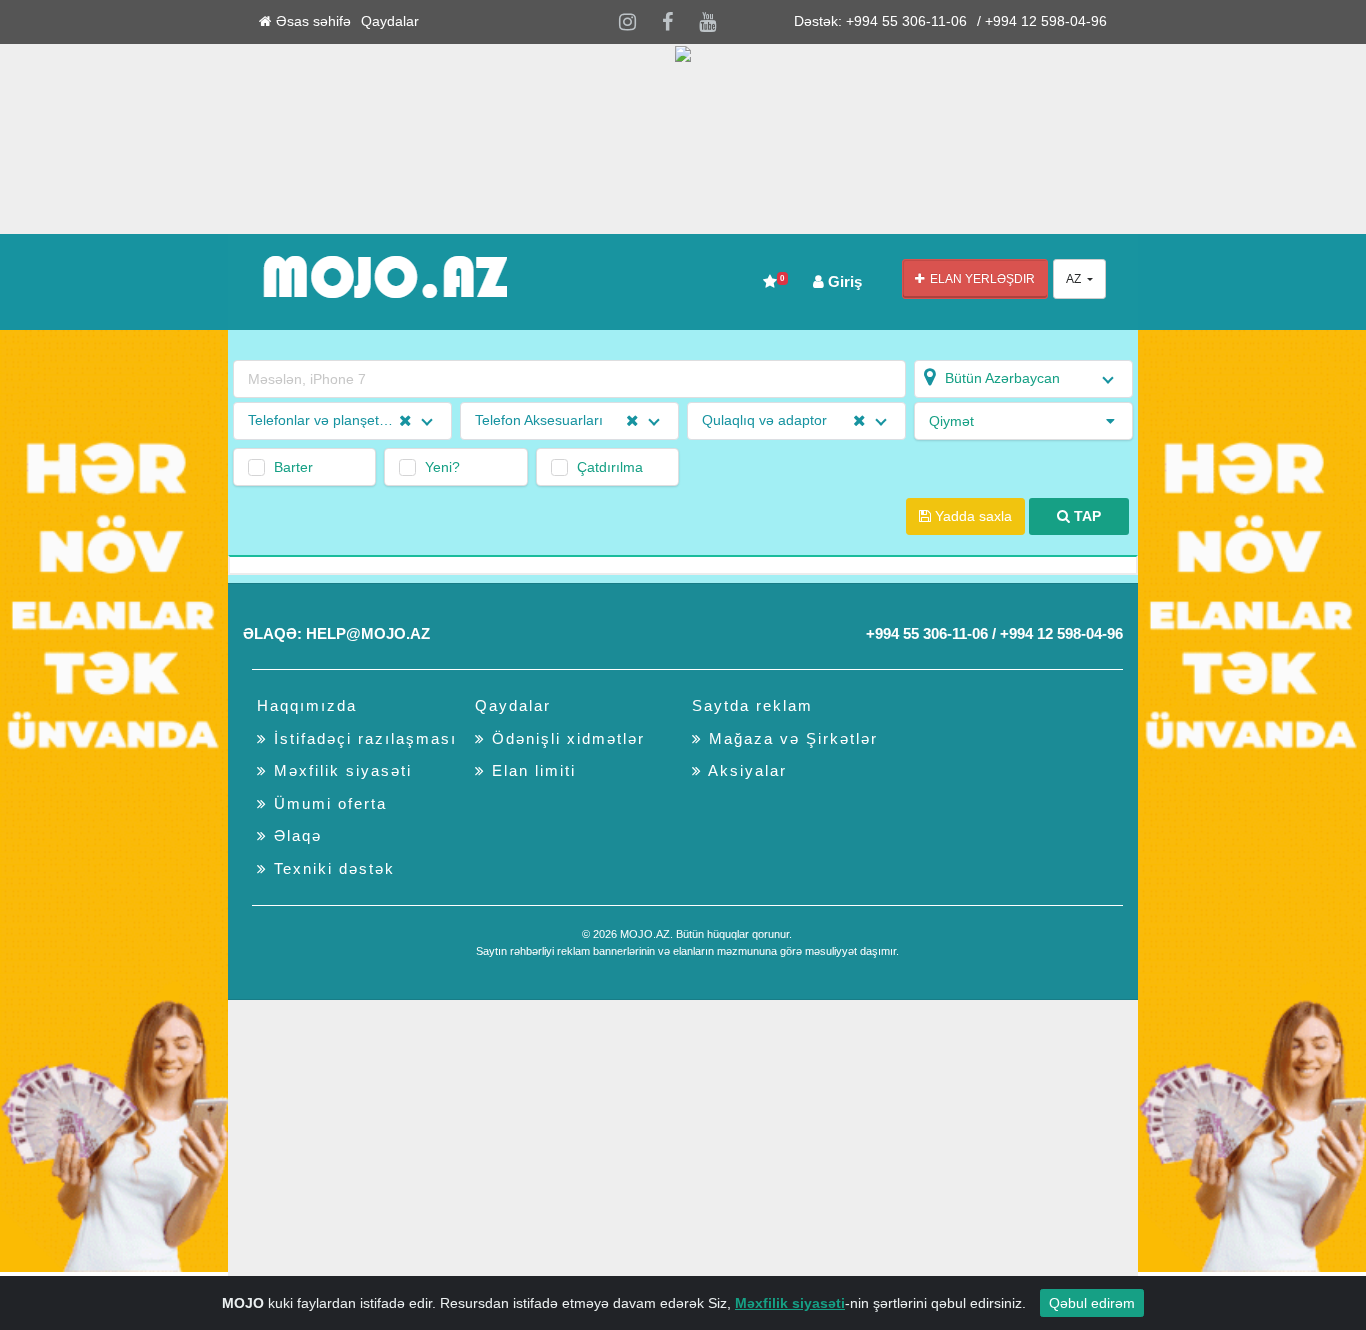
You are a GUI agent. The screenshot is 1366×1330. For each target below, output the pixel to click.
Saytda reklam (752, 705)
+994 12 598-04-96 (1061, 633)
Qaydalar (390, 21)
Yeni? (442, 467)
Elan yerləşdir (979, 279)
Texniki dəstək (331, 868)
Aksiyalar (745, 770)
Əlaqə (295, 835)
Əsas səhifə (311, 21)
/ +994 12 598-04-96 (1042, 21)
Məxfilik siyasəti (340, 770)
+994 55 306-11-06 (927, 633)
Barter (293, 467)
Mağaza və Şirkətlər (790, 738)
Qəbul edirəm (1092, 1303)
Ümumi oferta (327, 803)
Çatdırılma (610, 467)
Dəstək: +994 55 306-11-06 (880, 21)
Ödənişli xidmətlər (565, 738)
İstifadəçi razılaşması (362, 738)
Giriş (843, 281)
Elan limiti (531, 770)
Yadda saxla (971, 516)
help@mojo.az (368, 633)
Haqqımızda (307, 705)
